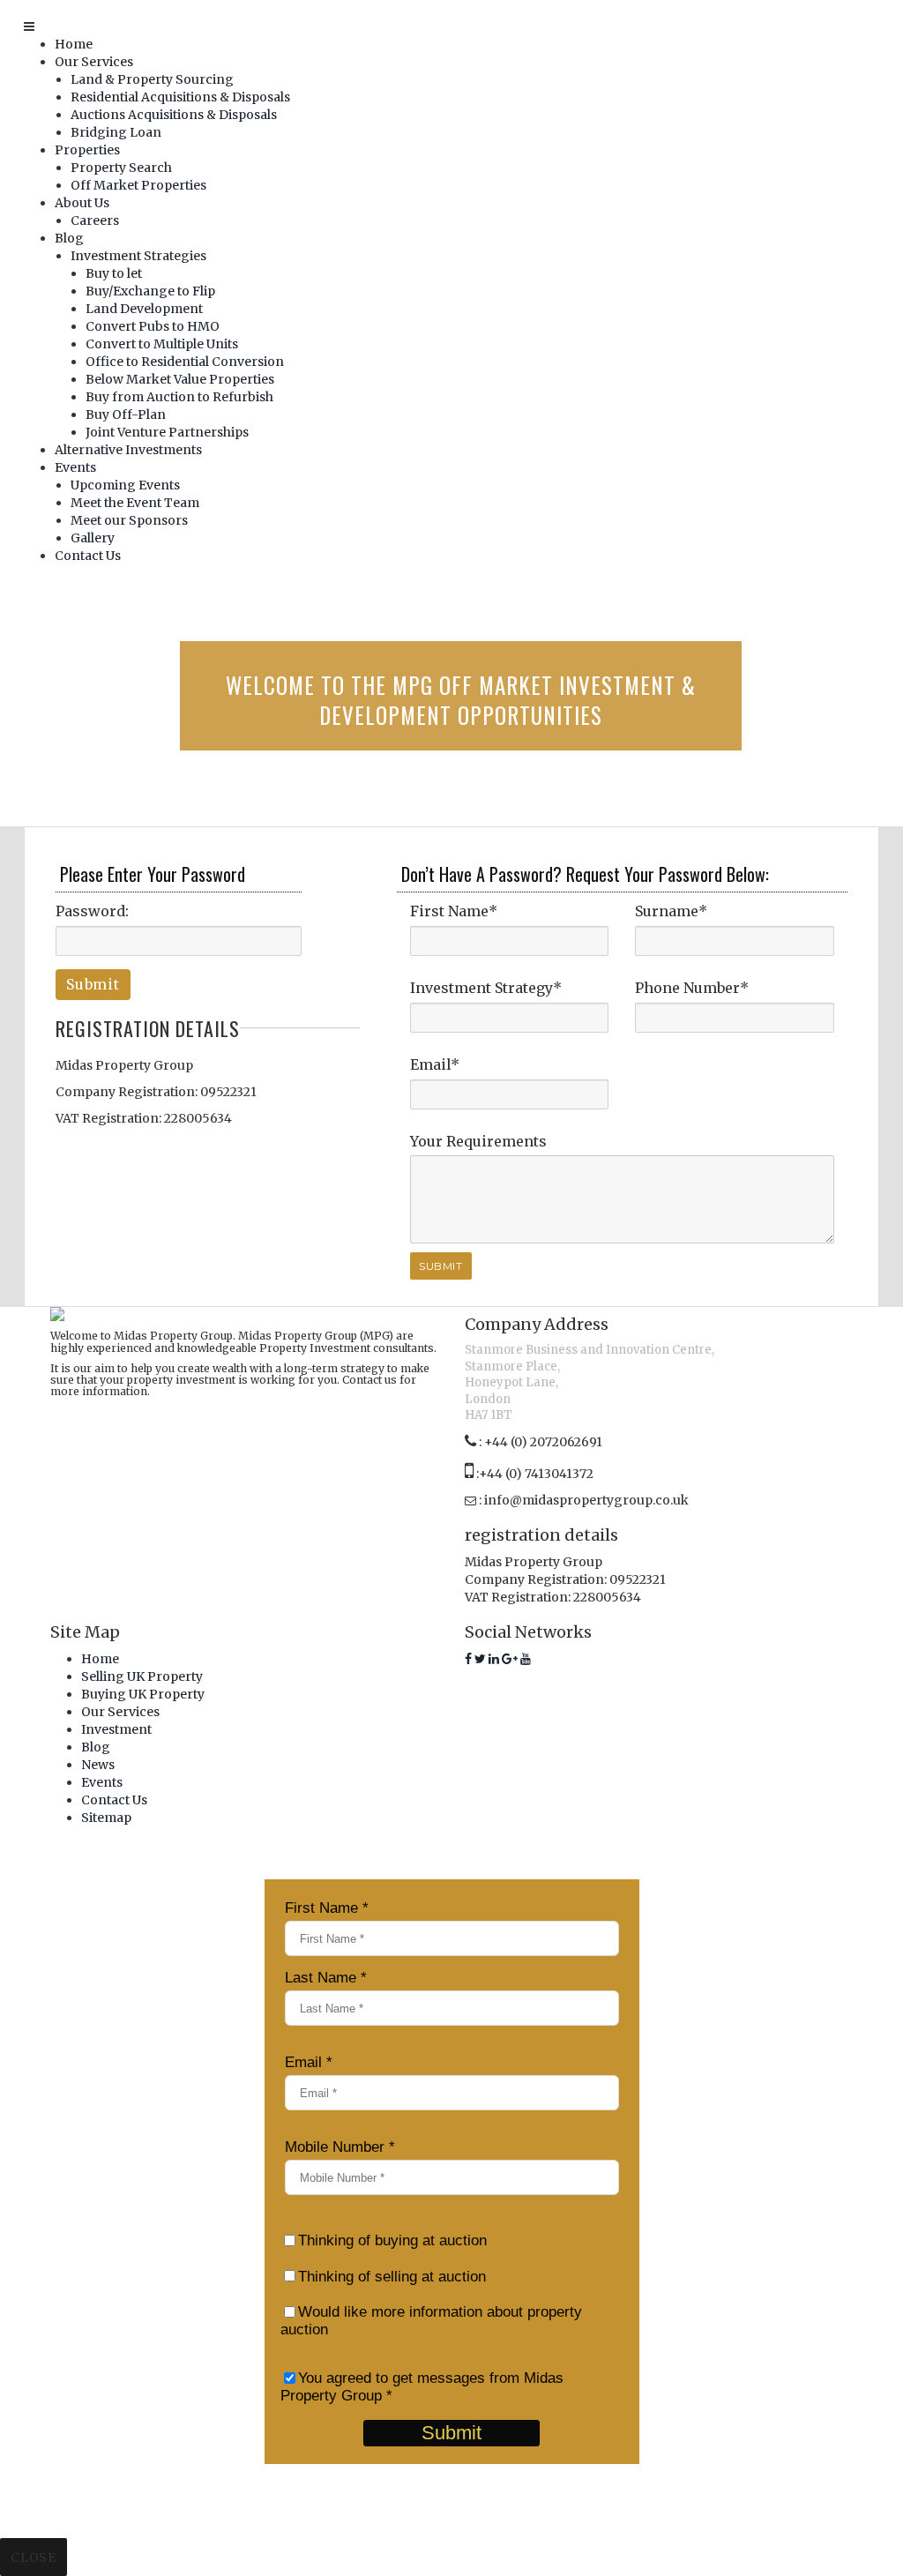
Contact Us (88, 556)
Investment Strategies (138, 256)
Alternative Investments (128, 450)
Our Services (94, 62)
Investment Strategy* (486, 988)
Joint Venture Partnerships (167, 432)
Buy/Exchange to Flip (150, 291)
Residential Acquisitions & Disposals (180, 97)
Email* (435, 1064)
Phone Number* (692, 988)
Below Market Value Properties (180, 379)
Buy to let (114, 273)
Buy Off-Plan (126, 414)
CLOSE (33, 2557)
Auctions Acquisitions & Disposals (174, 115)
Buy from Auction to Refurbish (179, 397)
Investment (116, 1729)
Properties (87, 150)
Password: (92, 911)
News (98, 1765)
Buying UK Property (143, 1694)
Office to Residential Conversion (185, 362)
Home (74, 44)
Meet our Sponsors (129, 520)
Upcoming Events (125, 485)
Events (75, 467)
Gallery (93, 538)
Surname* (671, 911)
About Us (82, 203)
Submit (93, 984)
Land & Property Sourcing (152, 79)
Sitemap (106, 1818)
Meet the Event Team (135, 503)
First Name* (454, 911)
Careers (95, 220)
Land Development (144, 309)
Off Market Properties (138, 185)
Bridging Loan (116, 132)
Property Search (121, 168)
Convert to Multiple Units (162, 344)
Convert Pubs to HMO (153, 326)
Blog (69, 238)
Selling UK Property (142, 1676)
